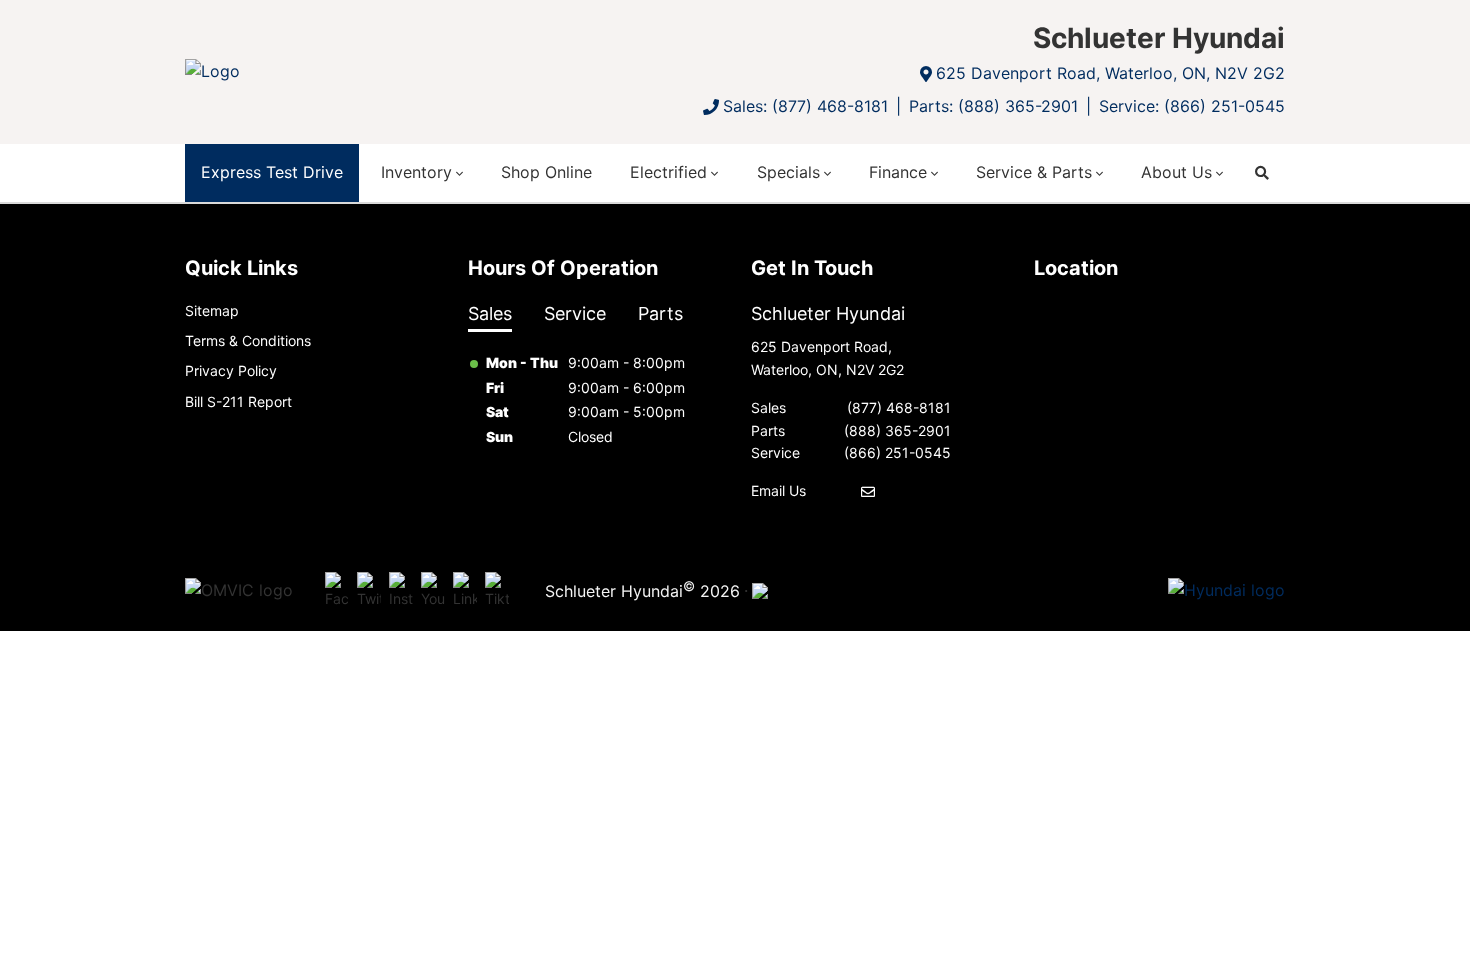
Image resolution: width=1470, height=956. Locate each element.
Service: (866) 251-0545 (1192, 106)
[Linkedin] (465, 591)
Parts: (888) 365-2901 (993, 106)
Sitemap (212, 310)
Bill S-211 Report (238, 401)
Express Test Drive (272, 172)
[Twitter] (369, 591)
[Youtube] (433, 591)
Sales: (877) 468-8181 (805, 106)
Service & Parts (1034, 172)
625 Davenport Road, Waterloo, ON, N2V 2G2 (1110, 73)
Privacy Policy (231, 370)
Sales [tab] (490, 313)
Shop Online (546, 172)
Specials (788, 172)
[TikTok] (497, 591)
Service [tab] (575, 313)
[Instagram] (401, 591)
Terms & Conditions (248, 340)
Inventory (416, 172)
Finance (898, 172)
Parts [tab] (660, 313)
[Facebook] (337, 591)
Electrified (668, 172)
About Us (1176, 172)
